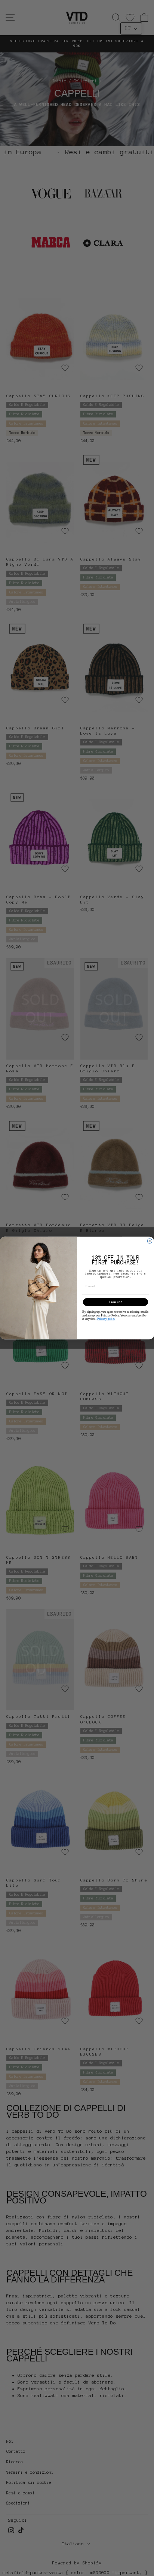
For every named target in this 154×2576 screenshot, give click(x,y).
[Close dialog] (150, 1241)
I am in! (116, 1302)
